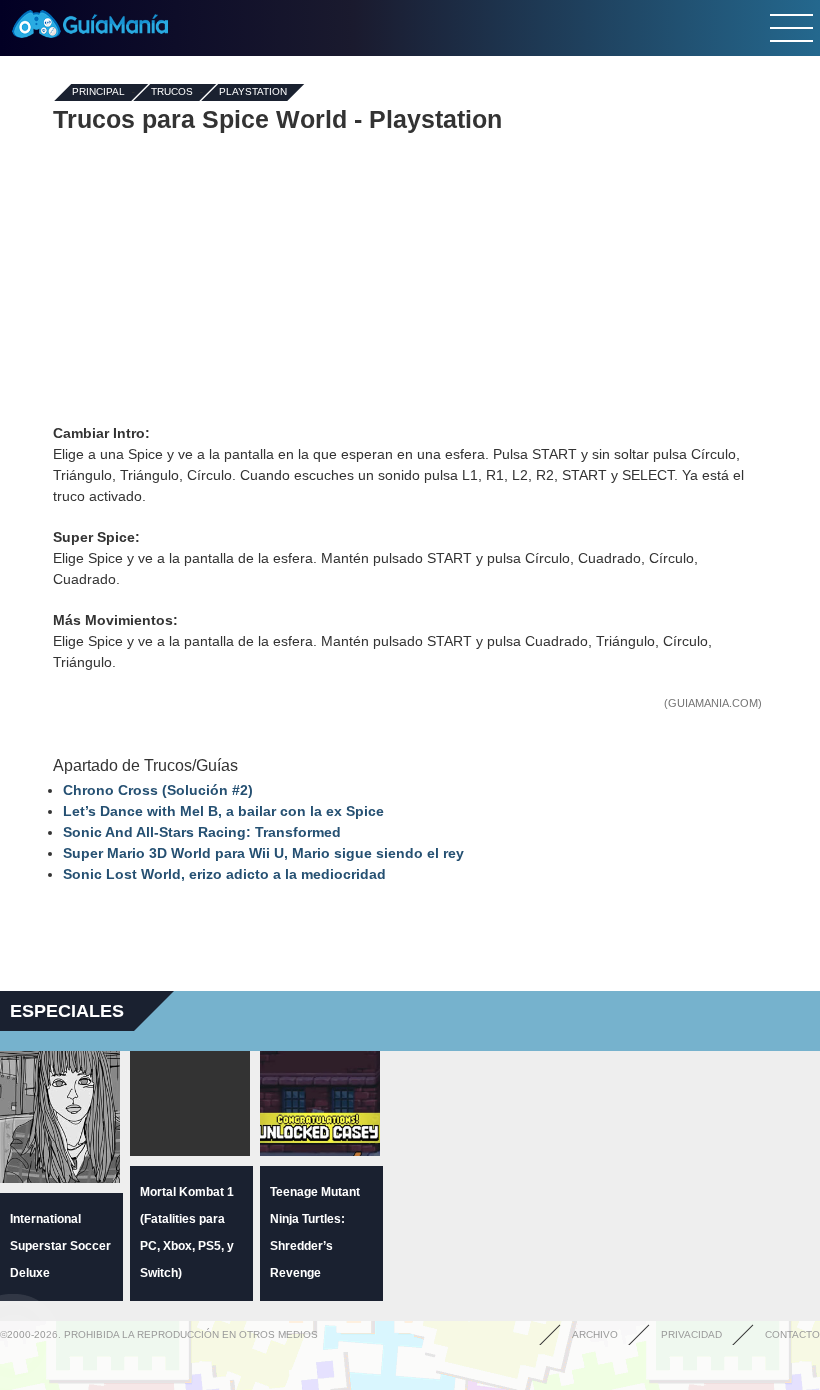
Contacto (792, 1334)
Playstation (253, 92)
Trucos (172, 92)
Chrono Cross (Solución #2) (158, 790)
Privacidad (691, 1334)
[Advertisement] (410, 278)
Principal (98, 92)
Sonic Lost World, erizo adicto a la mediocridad (224, 874)
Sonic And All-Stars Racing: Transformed (202, 832)
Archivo (595, 1334)
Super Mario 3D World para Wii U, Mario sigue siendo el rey (263, 853)
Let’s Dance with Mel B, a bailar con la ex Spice (223, 811)
